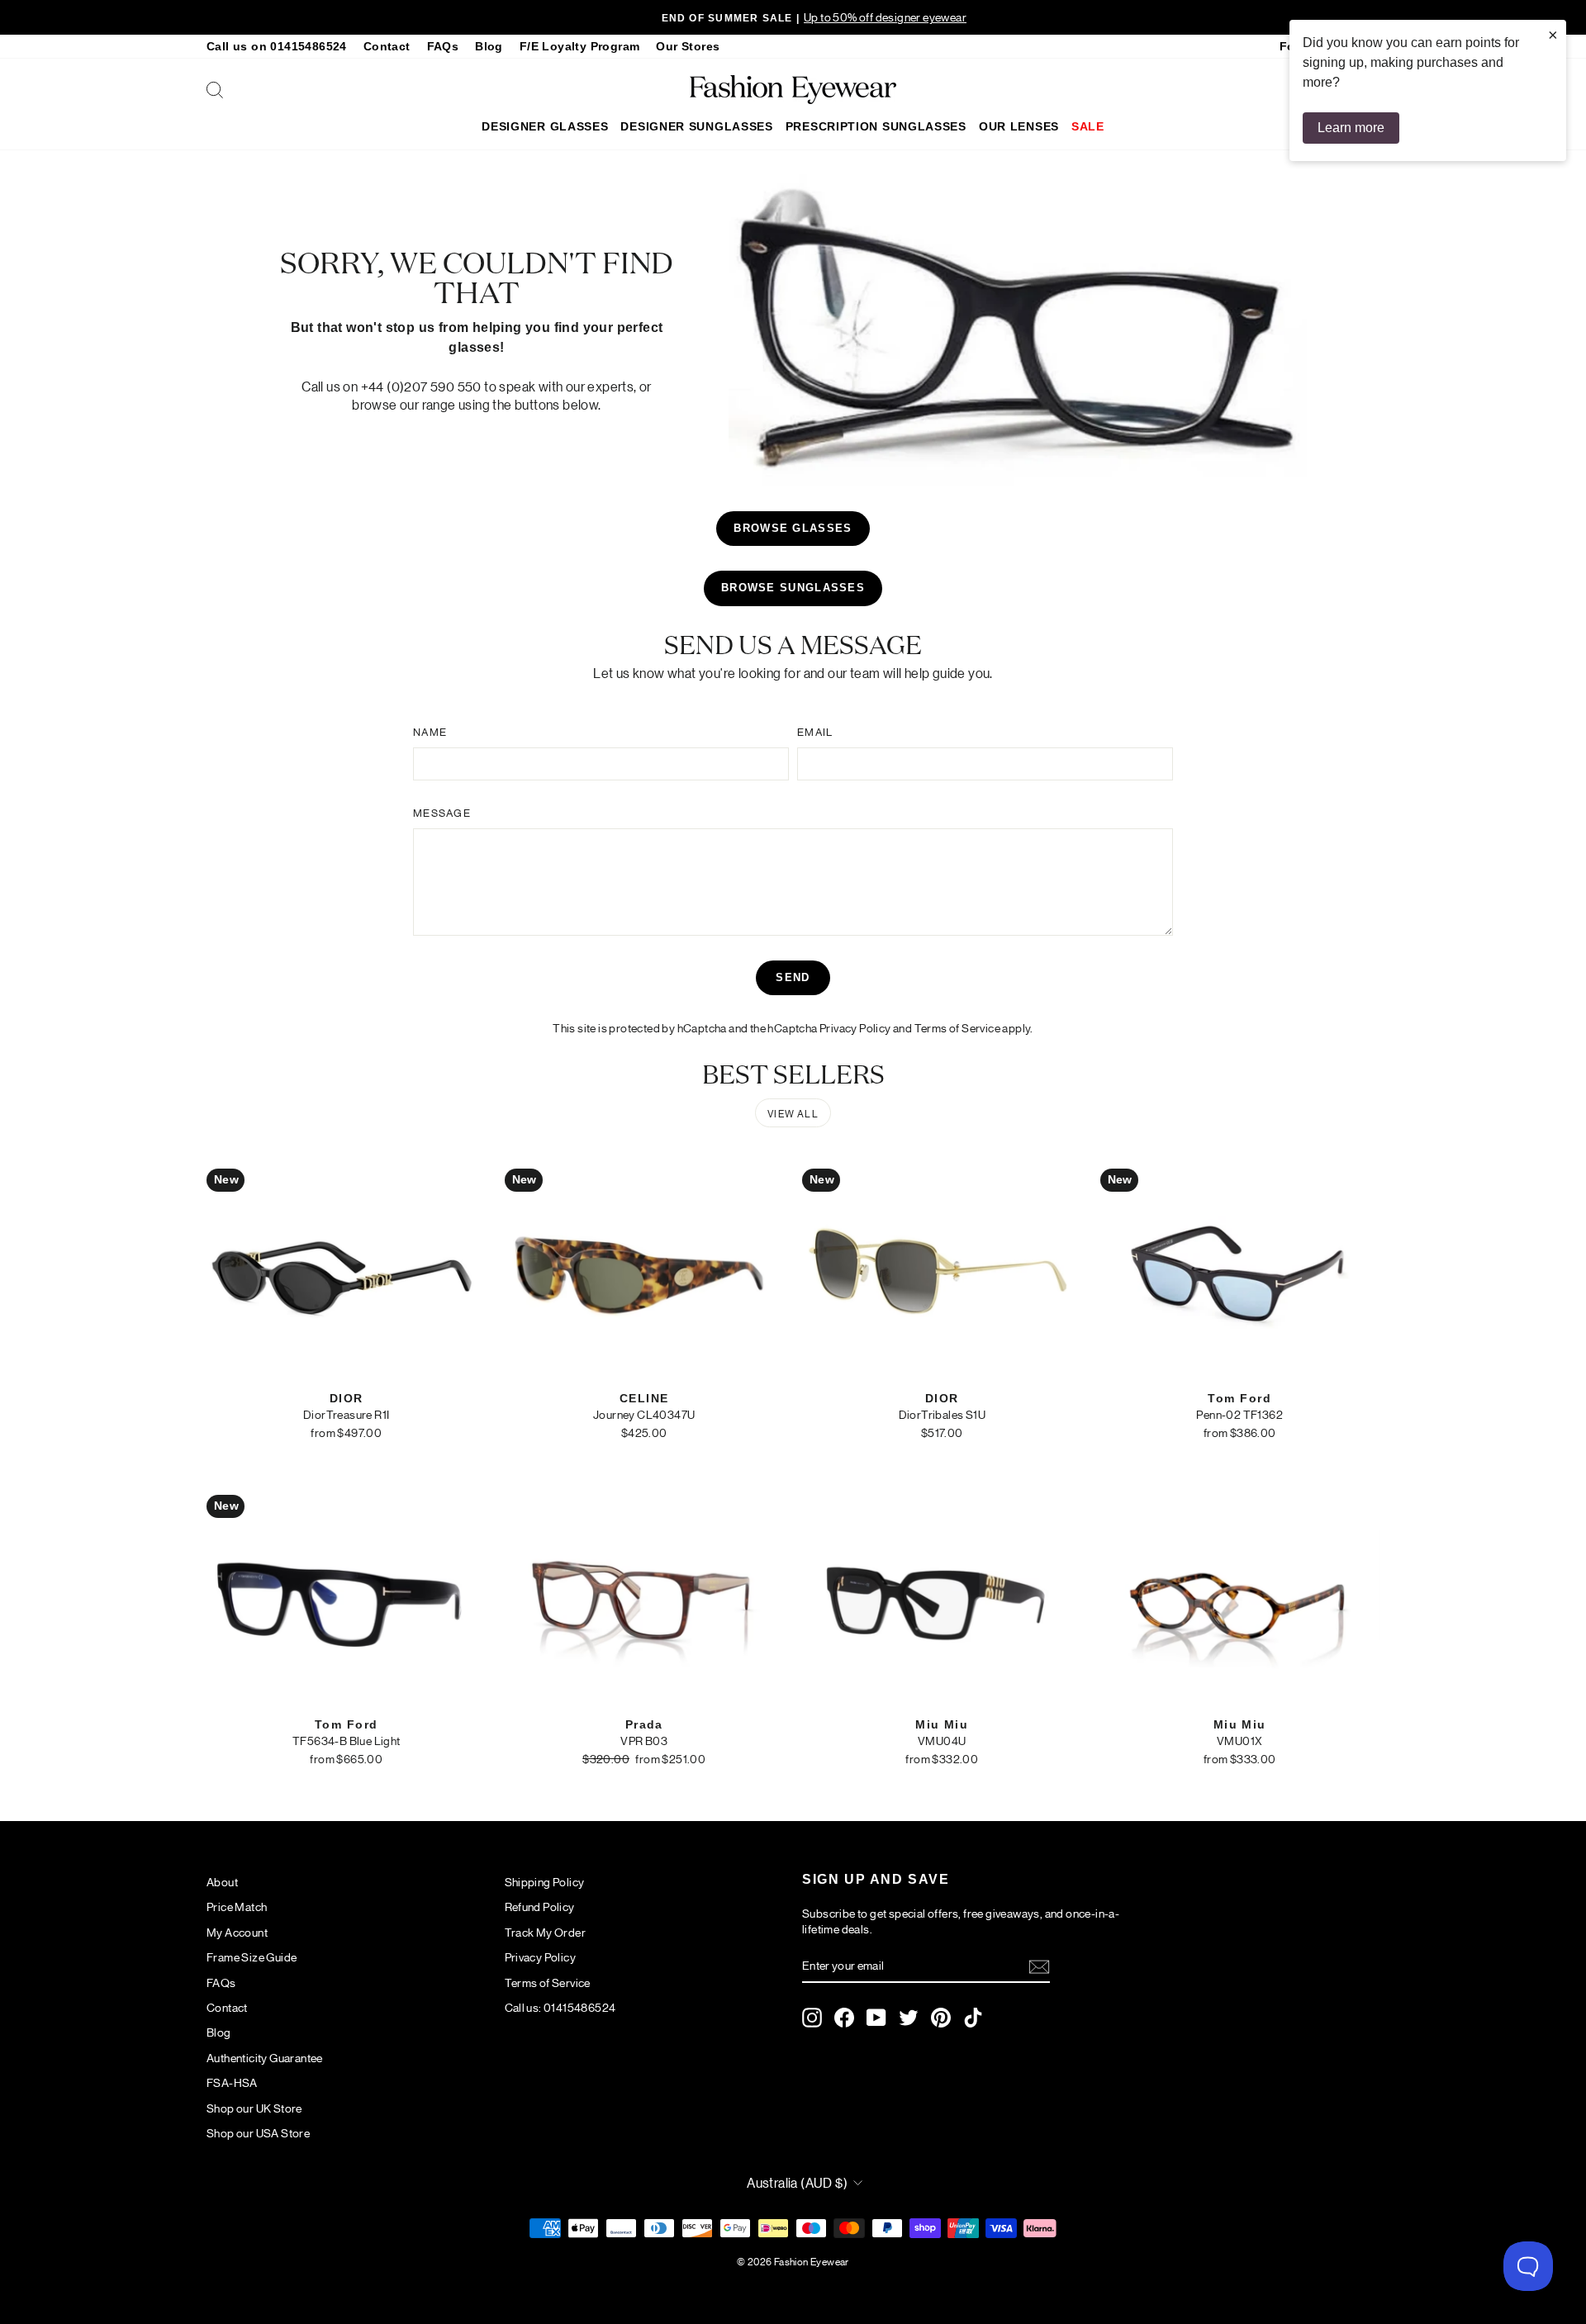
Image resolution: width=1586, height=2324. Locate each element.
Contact (387, 47)
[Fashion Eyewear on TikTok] (973, 2018)
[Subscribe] (1039, 1966)
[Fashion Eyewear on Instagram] (812, 2018)
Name (430, 731)
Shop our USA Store (258, 2132)
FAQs (443, 47)
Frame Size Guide (252, 1956)
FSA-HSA (232, 2082)
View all (793, 1113)
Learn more (1351, 128)
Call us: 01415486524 (560, 2007)
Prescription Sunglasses (876, 126)
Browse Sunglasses (793, 588)
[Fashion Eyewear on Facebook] (844, 2018)
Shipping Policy (545, 1881)
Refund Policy (540, 1906)
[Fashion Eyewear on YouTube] (876, 2018)
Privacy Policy (855, 1027)
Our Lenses (1019, 126)
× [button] (1553, 35)
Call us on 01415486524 (277, 47)
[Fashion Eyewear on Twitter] (909, 2018)
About (222, 1881)
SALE (1088, 126)
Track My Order (546, 1932)
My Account (237, 1932)
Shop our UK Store (254, 2108)
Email (815, 731)
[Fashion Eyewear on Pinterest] (941, 2018)
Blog (489, 47)
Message (442, 812)
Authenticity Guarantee (265, 2057)
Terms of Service (957, 1027)
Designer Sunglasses (696, 126)
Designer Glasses (545, 126)
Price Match (237, 1906)
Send (793, 977)
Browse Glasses (793, 528)
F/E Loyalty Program (580, 47)
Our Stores (688, 47)
